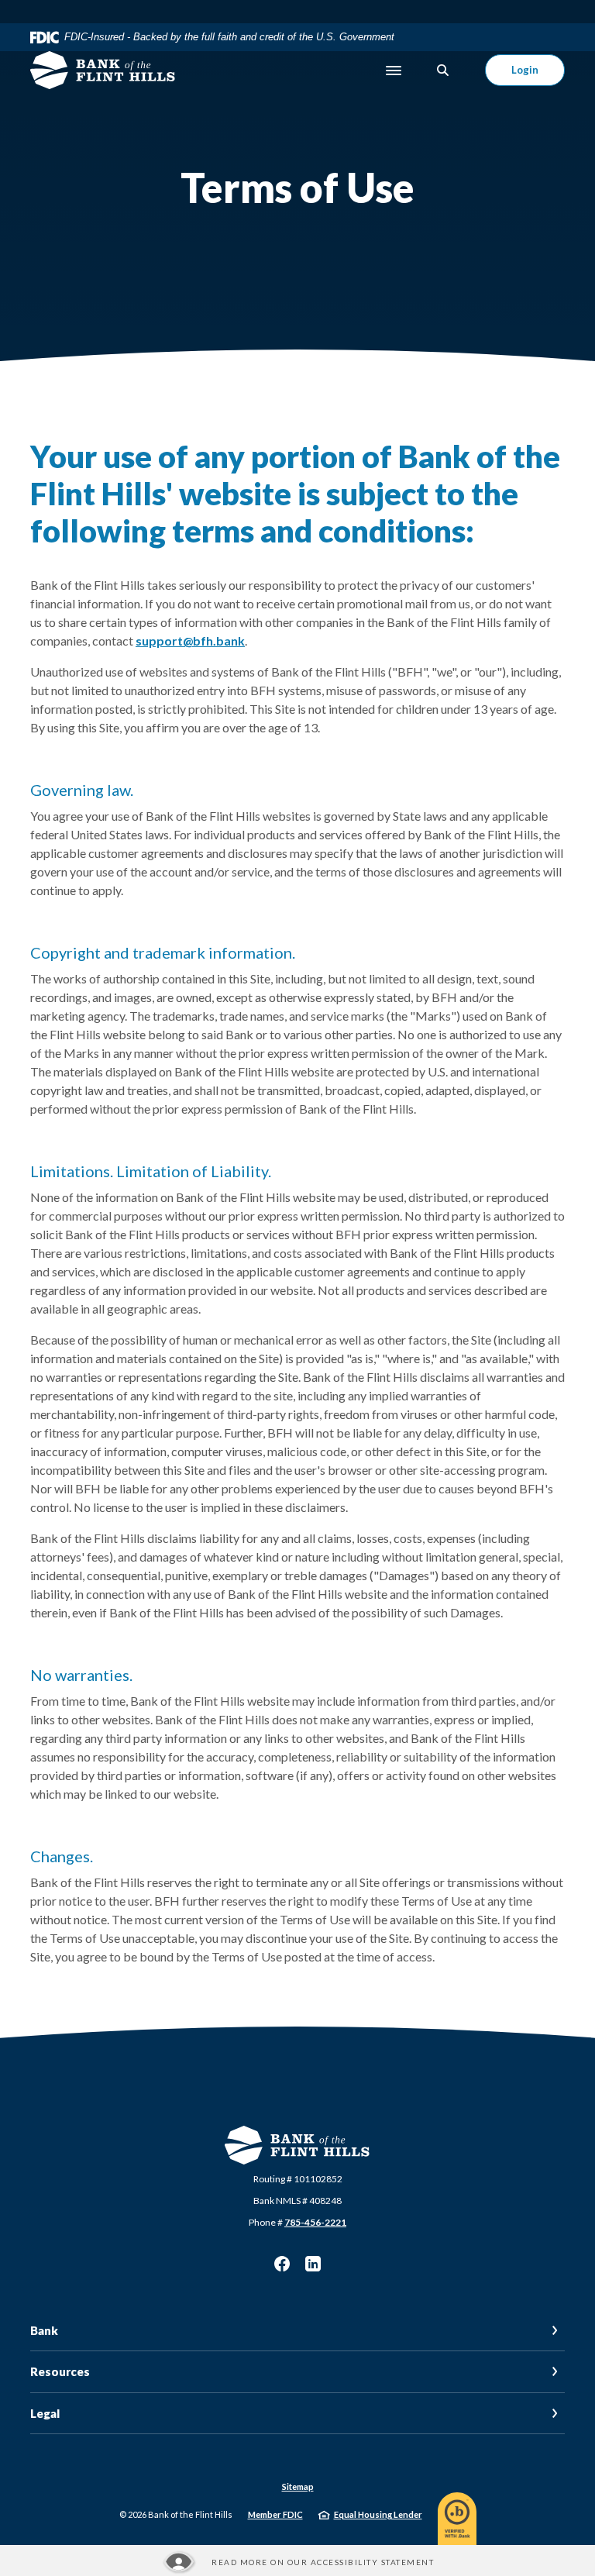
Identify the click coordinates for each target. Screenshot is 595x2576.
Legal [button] (45, 2413)
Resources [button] (60, 2371)
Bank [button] (44, 2330)
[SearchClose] (443, 70)
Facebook (282, 2264)
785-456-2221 (315, 2222)
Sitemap (298, 2486)
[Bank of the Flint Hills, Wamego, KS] (103, 71)
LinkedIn (313, 2264)
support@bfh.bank (190, 641)
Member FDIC (275, 2514)
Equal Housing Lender (378, 2514)
